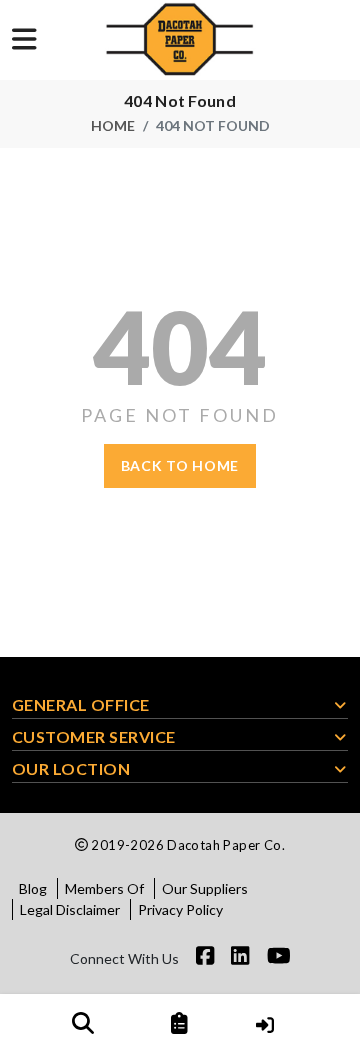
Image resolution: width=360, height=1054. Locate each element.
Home (113, 125)
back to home (180, 465)
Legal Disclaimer (70, 909)
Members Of (104, 888)
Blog (33, 888)
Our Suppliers (205, 888)
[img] (83, 1023)
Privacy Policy (180, 909)
